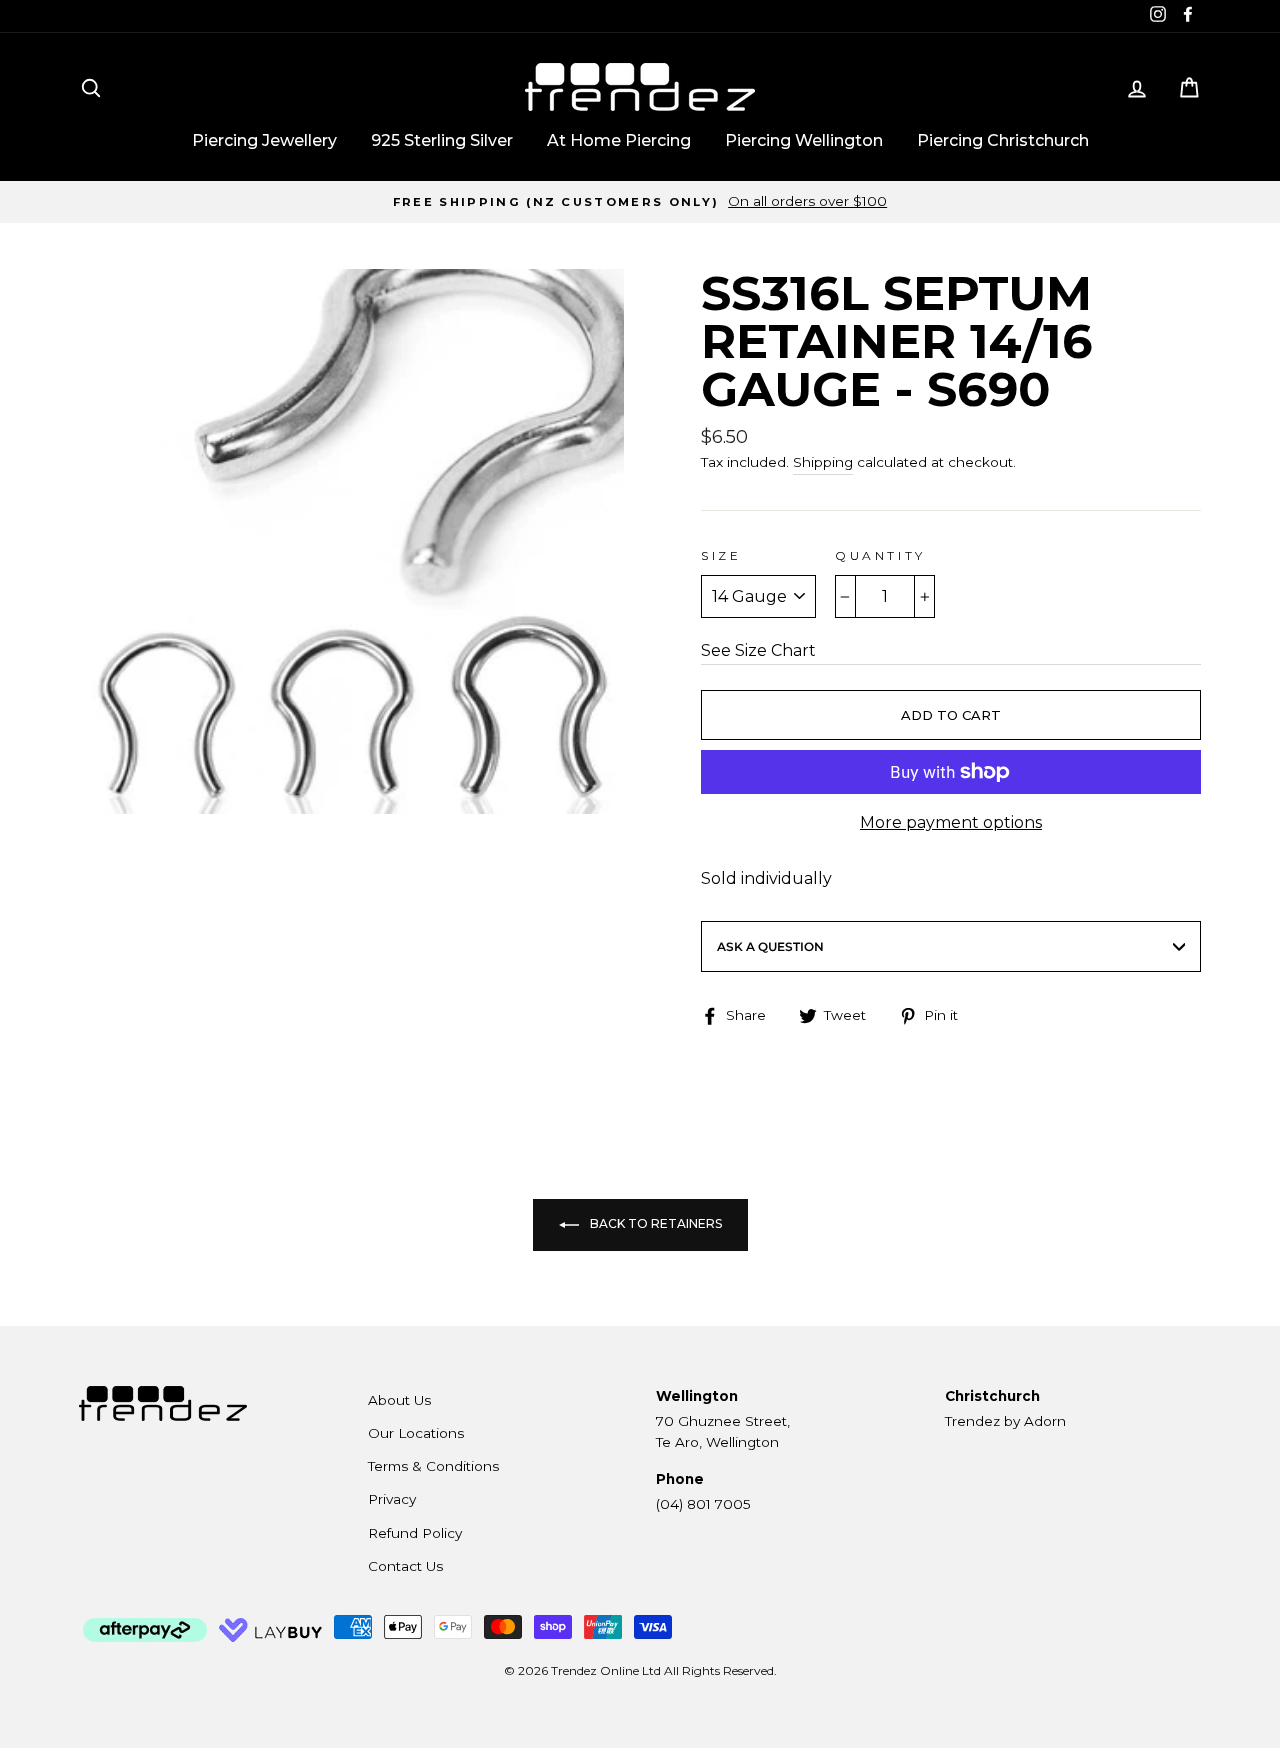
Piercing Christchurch (1003, 140)
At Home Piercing (619, 140)
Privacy (392, 1499)
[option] (640, 202)
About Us (399, 1400)
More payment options (951, 822)
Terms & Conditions (433, 1466)
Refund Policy (415, 1533)
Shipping (823, 462)
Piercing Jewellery (264, 140)
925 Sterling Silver (442, 140)
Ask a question (770, 946)
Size (721, 555)
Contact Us (405, 1566)
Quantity (880, 555)
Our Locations (416, 1433)
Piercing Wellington (804, 140)
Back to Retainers (654, 1223)
